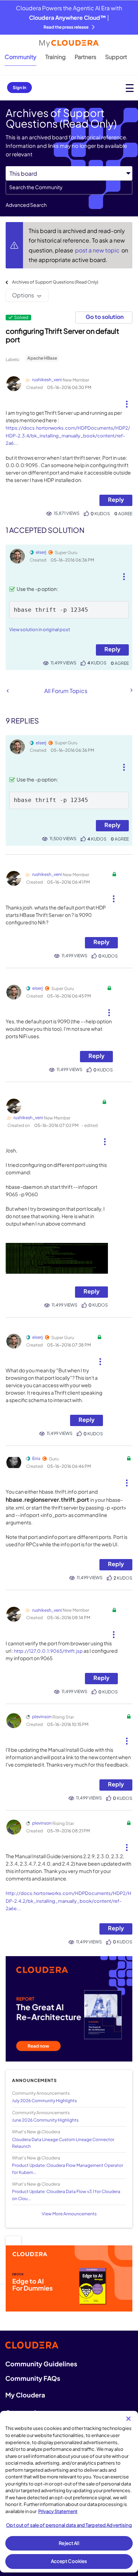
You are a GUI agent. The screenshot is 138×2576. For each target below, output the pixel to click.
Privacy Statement (58, 2511)
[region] (69, 2492)
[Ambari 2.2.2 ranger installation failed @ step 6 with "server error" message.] (8, 691)
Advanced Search (26, 205)
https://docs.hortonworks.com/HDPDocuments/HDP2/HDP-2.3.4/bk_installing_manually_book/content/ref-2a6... (68, 435)
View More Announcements (69, 2214)
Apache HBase (42, 358)
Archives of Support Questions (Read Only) (55, 282)
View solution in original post (40, 629)
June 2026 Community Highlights (45, 2120)
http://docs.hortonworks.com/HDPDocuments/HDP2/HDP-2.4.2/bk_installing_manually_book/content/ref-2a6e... (68, 1901)
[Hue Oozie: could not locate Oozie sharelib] (131, 690)
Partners (85, 57)
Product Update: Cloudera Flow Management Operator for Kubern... (68, 2169)
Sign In (19, 88)
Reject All (69, 2543)
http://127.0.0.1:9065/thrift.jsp (48, 1651)
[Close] (128, 2419)
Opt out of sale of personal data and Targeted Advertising (69, 2525)
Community (21, 57)
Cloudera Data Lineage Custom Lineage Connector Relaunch (63, 2143)
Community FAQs (33, 2378)
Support (116, 57)
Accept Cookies (69, 2561)
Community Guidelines (41, 2364)
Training (56, 57)
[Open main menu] (130, 88)
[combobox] (69, 187)
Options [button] (23, 295)
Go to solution (105, 317)
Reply (116, 499)
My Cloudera (25, 2395)
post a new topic (98, 250)
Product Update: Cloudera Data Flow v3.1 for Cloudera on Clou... (66, 2195)
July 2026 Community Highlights (44, 2101)
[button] (127, 401)
